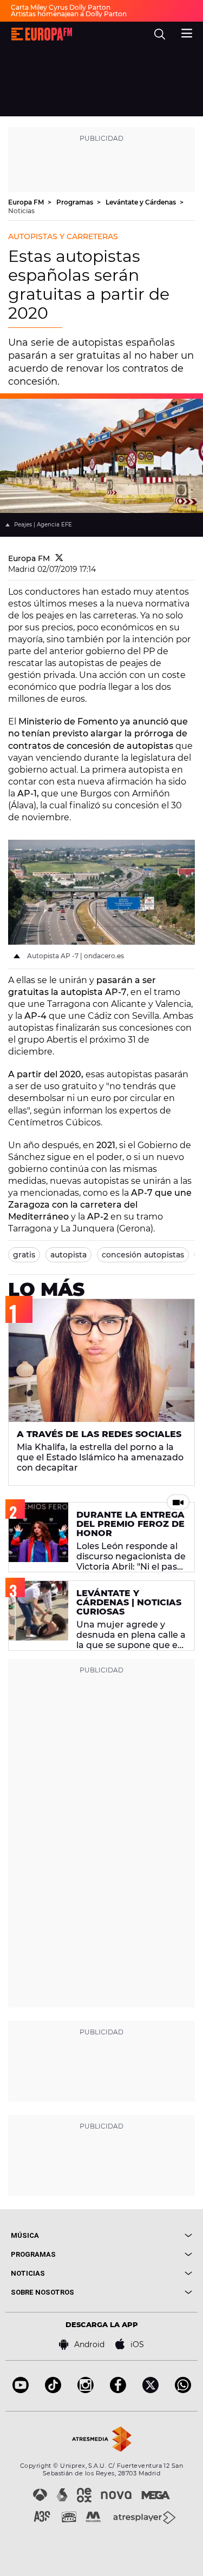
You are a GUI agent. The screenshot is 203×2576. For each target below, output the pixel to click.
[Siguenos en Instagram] (86, 2390)
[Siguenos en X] (150, 2390)
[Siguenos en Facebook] (118, 2390)
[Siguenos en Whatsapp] (183, 2390)
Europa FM (27, 202)
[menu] (187, 32)
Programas (76, 202)
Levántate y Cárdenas (142, 202)
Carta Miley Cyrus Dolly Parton (61, 7)
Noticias (21, 211)
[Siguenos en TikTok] (53, 2390)
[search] (160, 34)
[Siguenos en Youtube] (21, 2390)
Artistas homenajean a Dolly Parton (69, 14)
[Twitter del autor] (59, 558)
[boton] (147, 2235)
